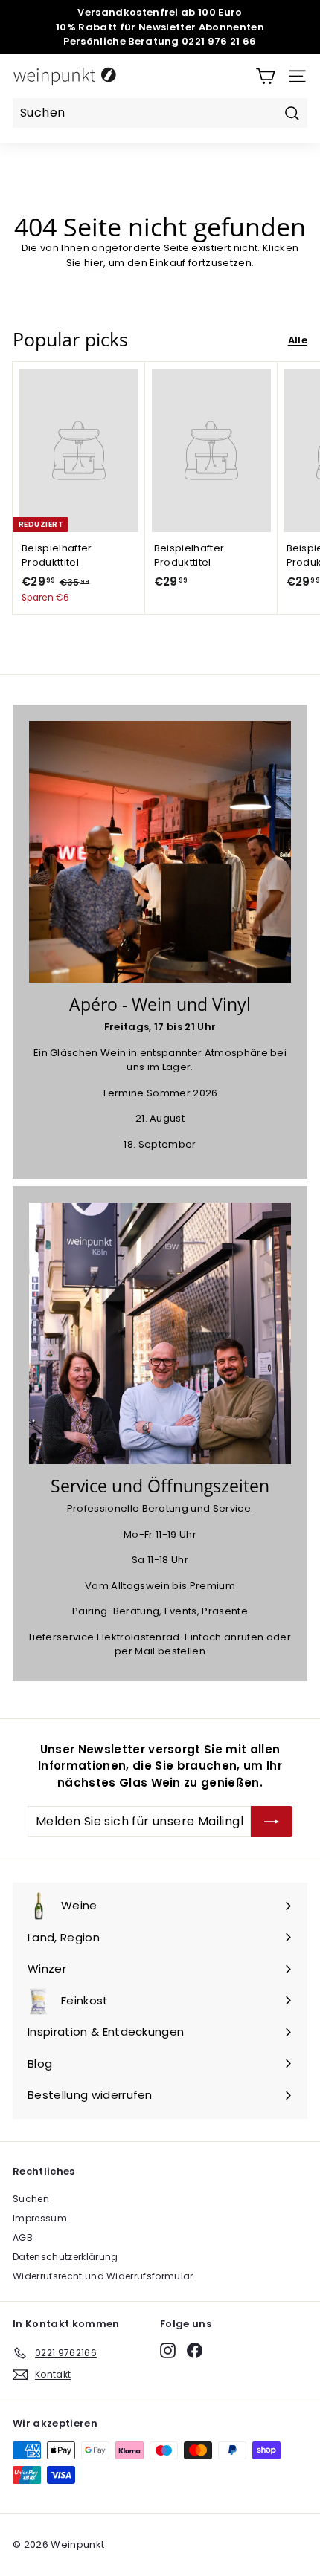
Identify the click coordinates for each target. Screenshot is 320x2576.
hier (94, 263)
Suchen (31, 2199)
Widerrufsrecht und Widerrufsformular (103, 2276)
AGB (23, 2237)
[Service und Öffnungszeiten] (160, 1333)
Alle (298, 340)
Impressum (40, 2218)
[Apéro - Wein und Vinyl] (160, 852)
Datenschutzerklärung (65, 2257)
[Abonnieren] (272, 1822)
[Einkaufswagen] (265, 76)
